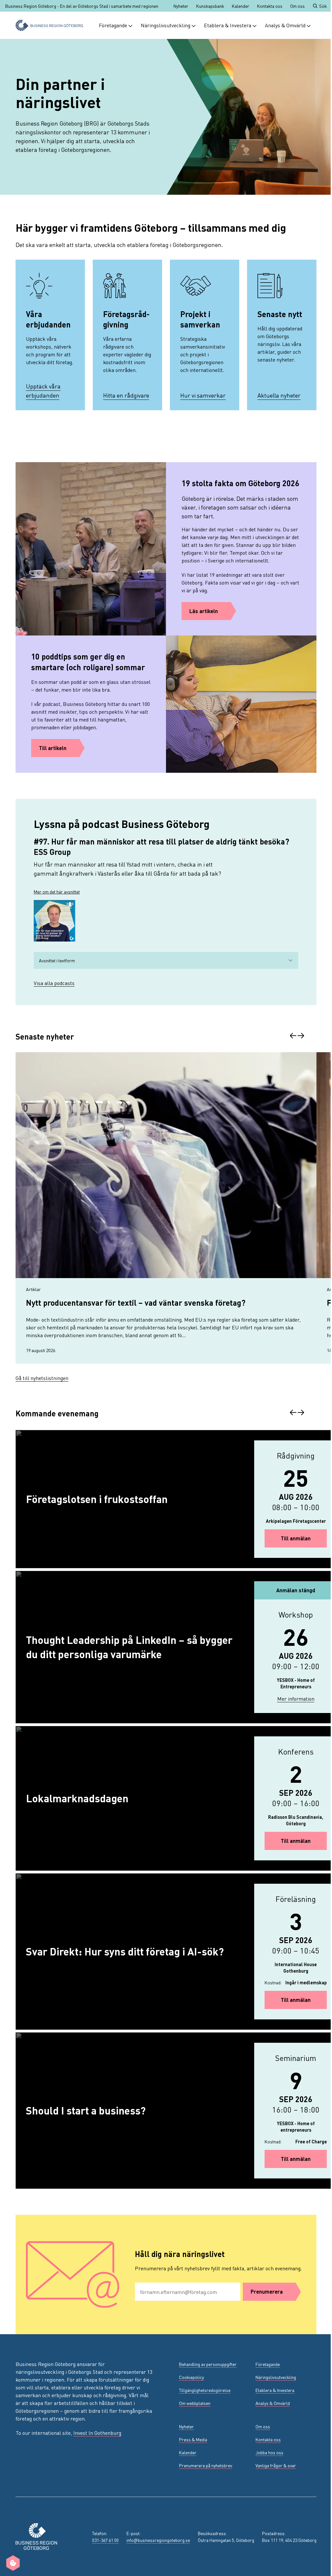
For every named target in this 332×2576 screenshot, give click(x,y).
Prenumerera (267, 2292)
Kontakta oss (270, 6)
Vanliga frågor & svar (276, 2465)
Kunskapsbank (210, 6)
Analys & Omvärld (285, 25)
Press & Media (193, 2439)
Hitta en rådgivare (126, 395)
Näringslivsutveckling (166, 25)
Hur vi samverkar (203, 395)
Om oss (297, 6)
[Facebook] (35, 2467)
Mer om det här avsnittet (57, 892)
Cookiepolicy (191, 2377)
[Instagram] (19, 2467)
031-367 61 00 (105, 2540)
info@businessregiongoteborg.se (158, 2540)
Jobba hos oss (269, 2452)
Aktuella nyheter (279, 395)
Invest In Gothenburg (97, 2433)
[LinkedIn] (51, 2467)
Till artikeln (53, 748)
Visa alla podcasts (54, 983)
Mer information (302, 1698)
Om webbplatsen (195, 2403)
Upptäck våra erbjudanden (43, 391)
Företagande (113, 25)
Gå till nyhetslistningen (42, 1378)
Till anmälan (304, 1538)
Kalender (241, 6)
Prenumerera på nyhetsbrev (206, 2465)
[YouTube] (66, 2467)
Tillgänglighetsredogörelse (205, 2390)
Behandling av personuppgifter (208, 2364)
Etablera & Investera (228, 25)
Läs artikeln (204, 611)
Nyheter (181, 6)
